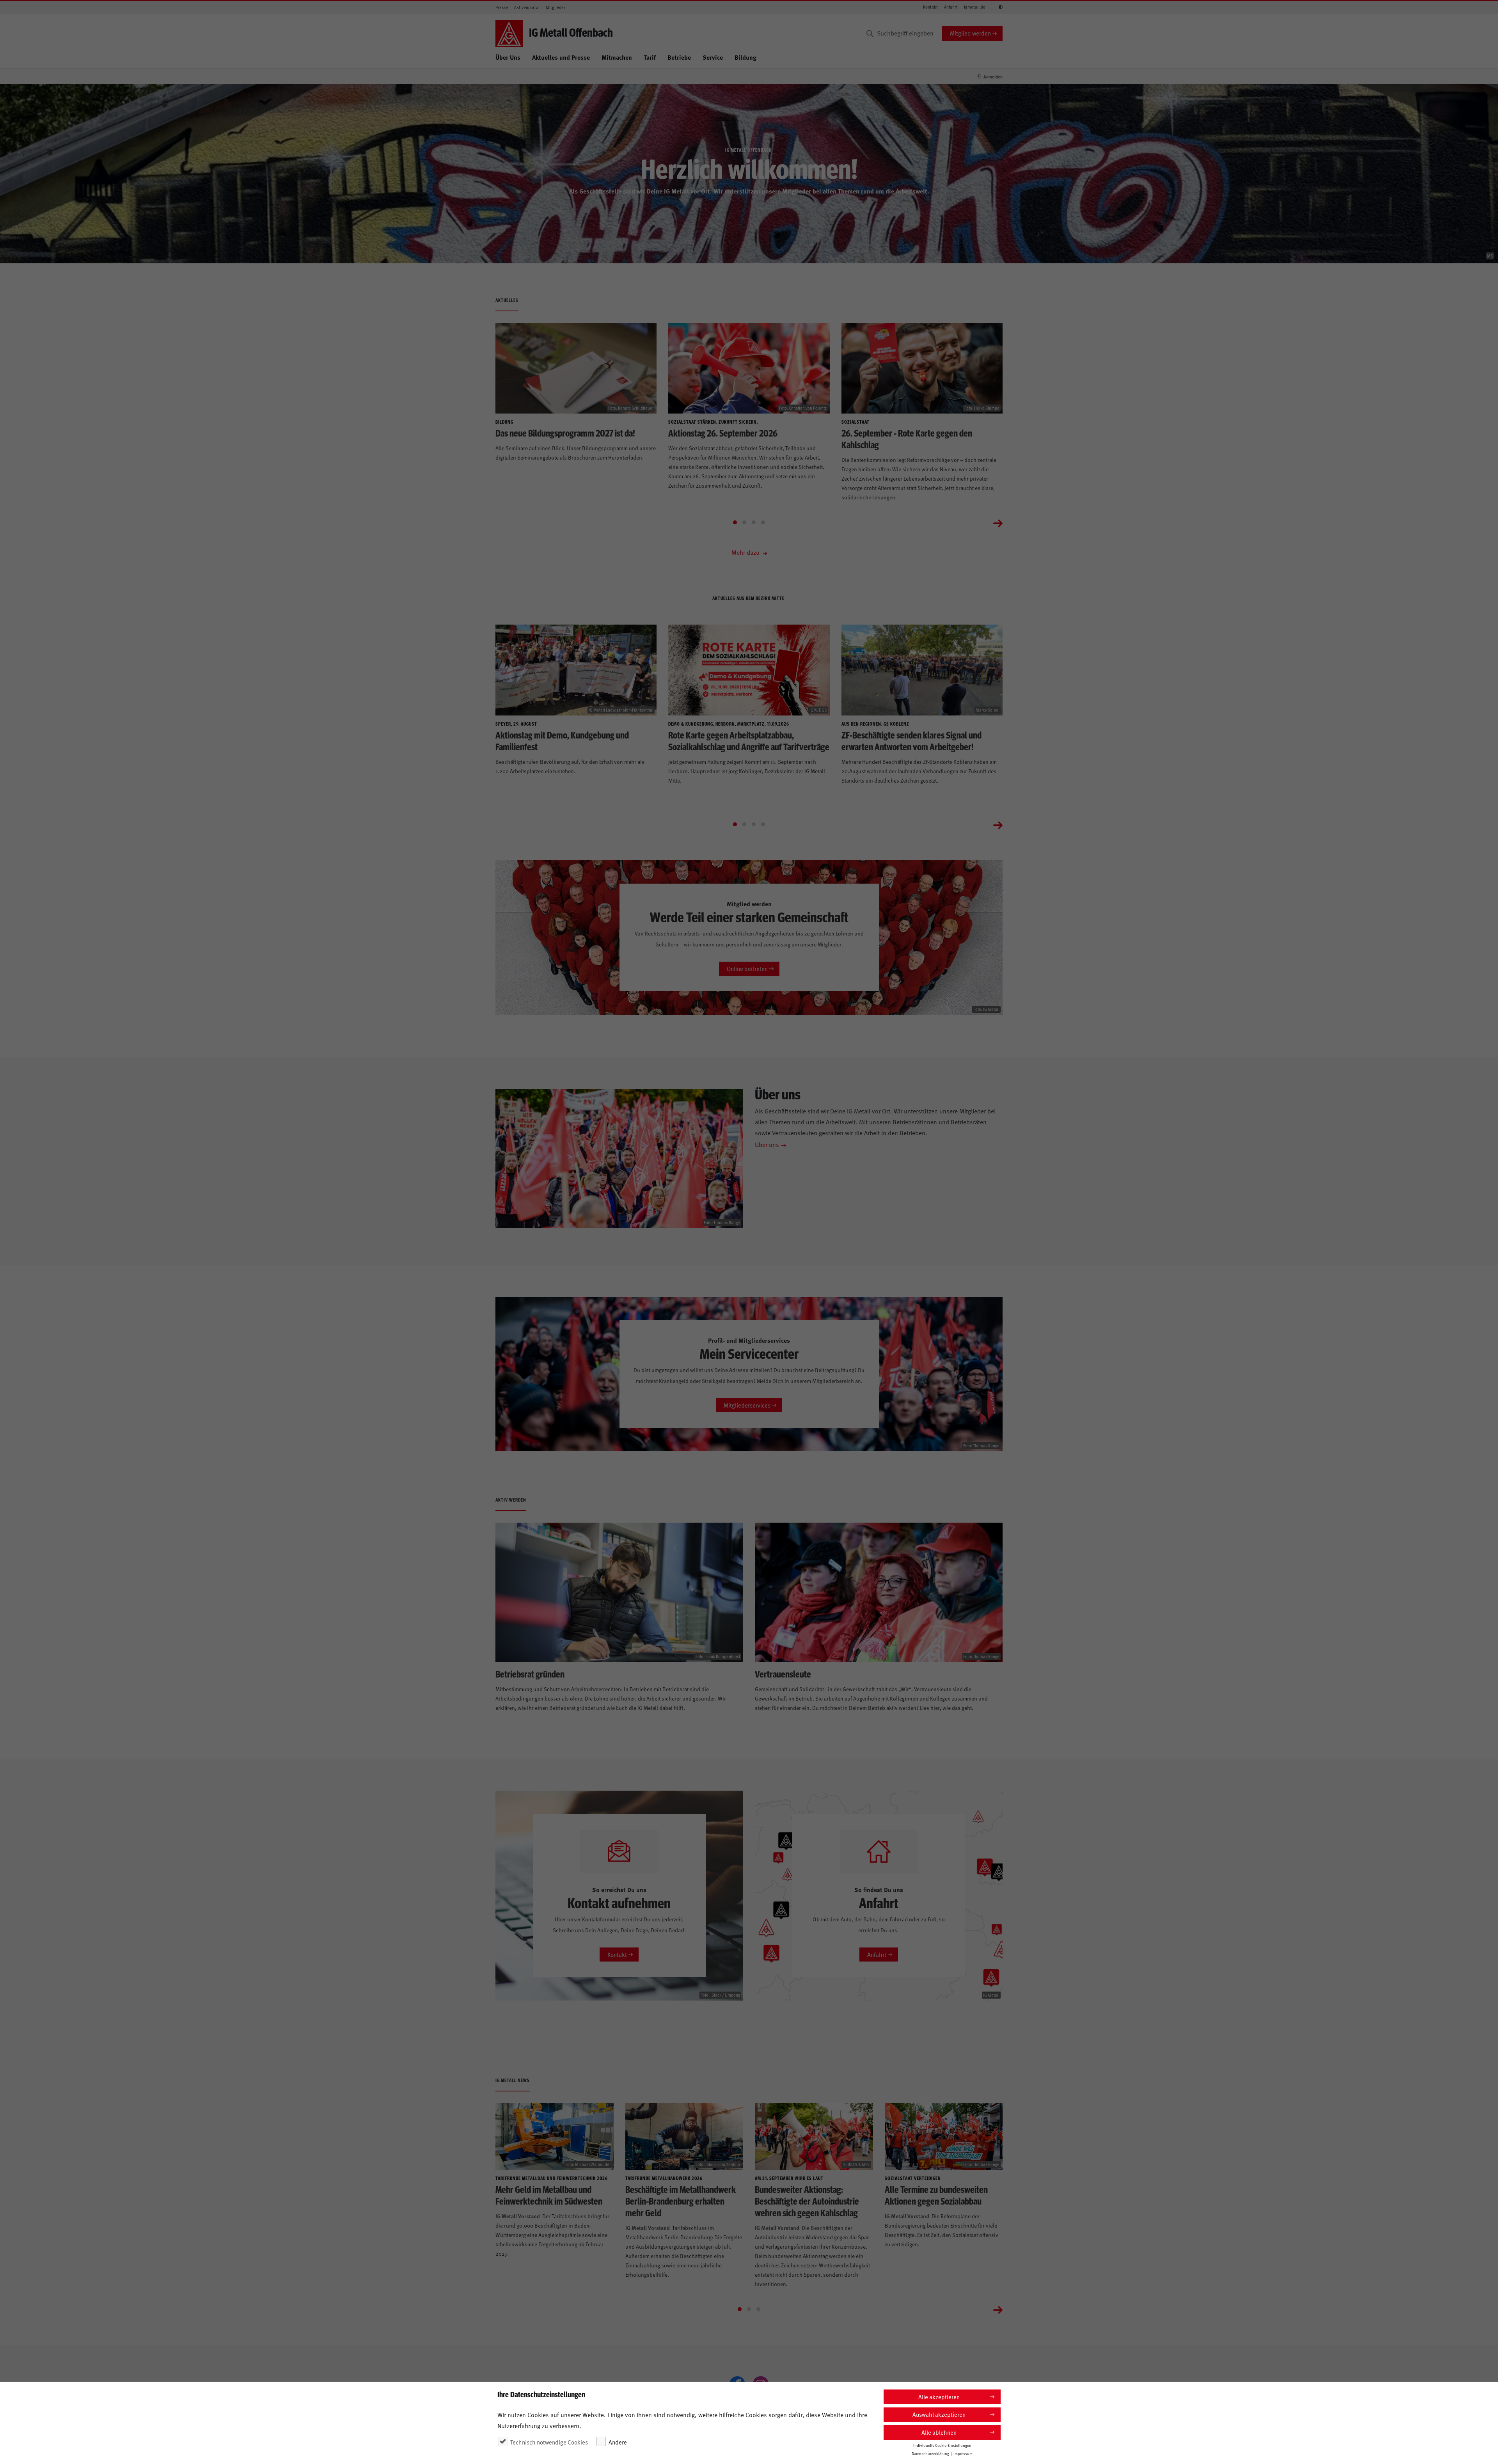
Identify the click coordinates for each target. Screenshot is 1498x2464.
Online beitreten (747, 968)
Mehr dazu (746, 552)
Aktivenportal (527, 7)
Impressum (963, 2453)
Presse (502, 7)
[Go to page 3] (754, 522)
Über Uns (508, 57)
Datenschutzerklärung (930, 2453)
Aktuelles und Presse (561, 57)
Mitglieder (556, 7)
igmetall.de (975, 7)
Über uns (767, 1144)
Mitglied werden (970, 33)
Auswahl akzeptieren (939, 2414)
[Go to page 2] (744, 522)
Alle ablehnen (939, 2432)
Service (713, 57)
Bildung (745, 57)
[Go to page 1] (735, 522)
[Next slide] (998, 522)
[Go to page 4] (763, 522)
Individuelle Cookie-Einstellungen (942, 2445)
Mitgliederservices (747, 1405)
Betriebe (679, 57)
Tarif (650, 57)
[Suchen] (870, 34)
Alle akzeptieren (939, 2397)
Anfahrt (951, 7)
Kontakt (930, 7)
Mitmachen (617, 57)
